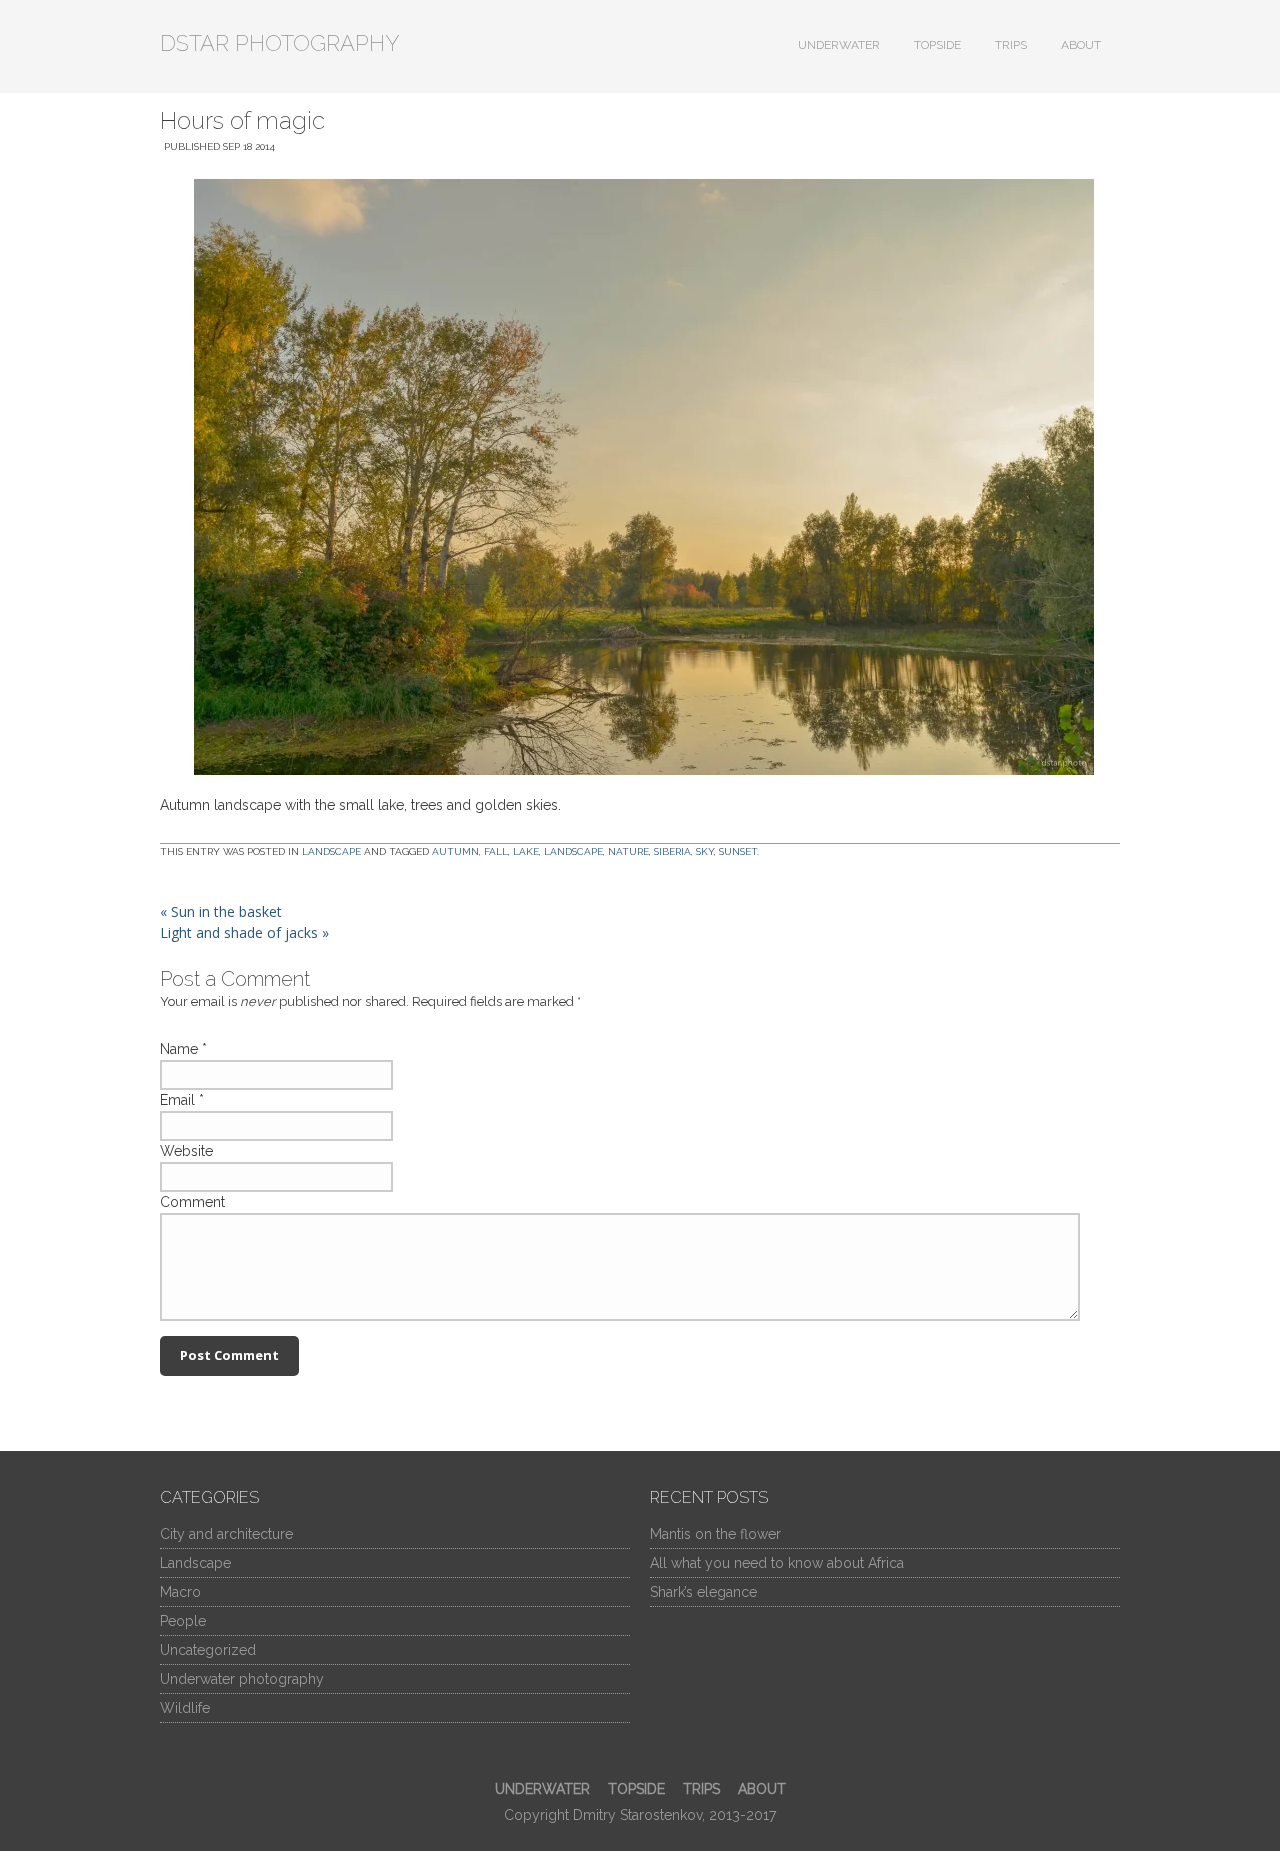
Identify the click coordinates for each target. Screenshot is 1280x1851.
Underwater (839, 45)
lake (526, 851)
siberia (672, 851)
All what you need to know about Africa (777, 1563)
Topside (937, 45)
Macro (180, 1592)
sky (705, 851)
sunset (738, 851)
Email (177, 1100)
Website (186, 1151)
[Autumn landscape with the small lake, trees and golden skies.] (640, 477)
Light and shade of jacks (244, 932)
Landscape (331, 851)
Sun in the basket (221, 911)
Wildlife (185, 1708)
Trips (1011, 45)
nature (628, 851)
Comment (192, 1202)
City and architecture (226, 1534)
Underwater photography (242, 1679)
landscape (573, 851)
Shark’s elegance (703, 1592)
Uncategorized (208, 1650)
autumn (455, 851)
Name (179, 1049)
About (1081, 45)
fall (496, 851)
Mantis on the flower (715, 1534)
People (183, 1621)
